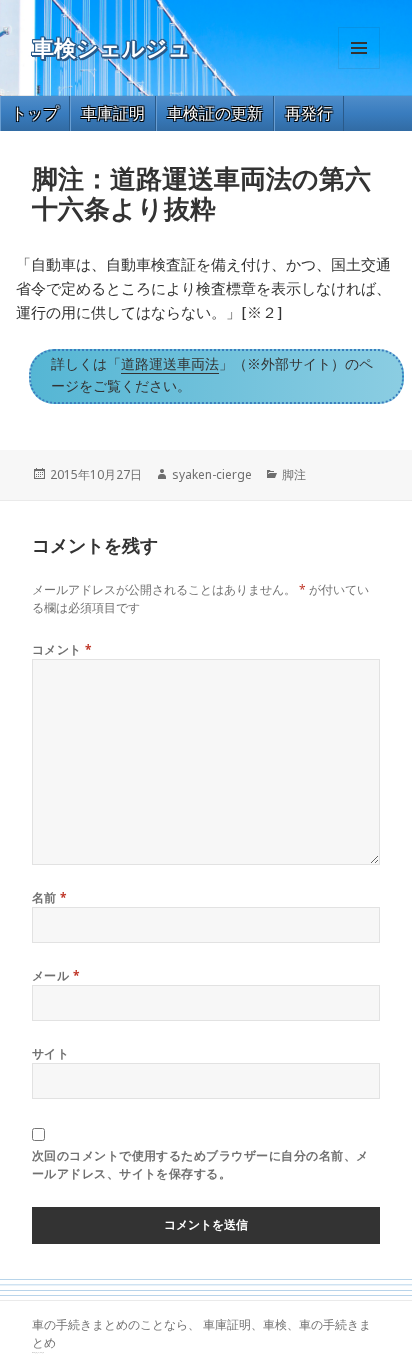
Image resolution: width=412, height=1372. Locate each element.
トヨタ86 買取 (40, 1352)
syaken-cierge (212, 474)
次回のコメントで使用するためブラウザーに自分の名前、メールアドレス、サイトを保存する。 (200, 1164)
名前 (50, 897)
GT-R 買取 (34, 1352)
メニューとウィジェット (359, 68)
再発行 (309, 113)
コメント (62, 649)
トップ (35, 113)
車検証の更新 (215, 113)
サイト (50, 1053)
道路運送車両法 (170, 363)
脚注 (294, 474)
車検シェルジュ (111, 48)
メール (56, 975)
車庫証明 (113, 113)
